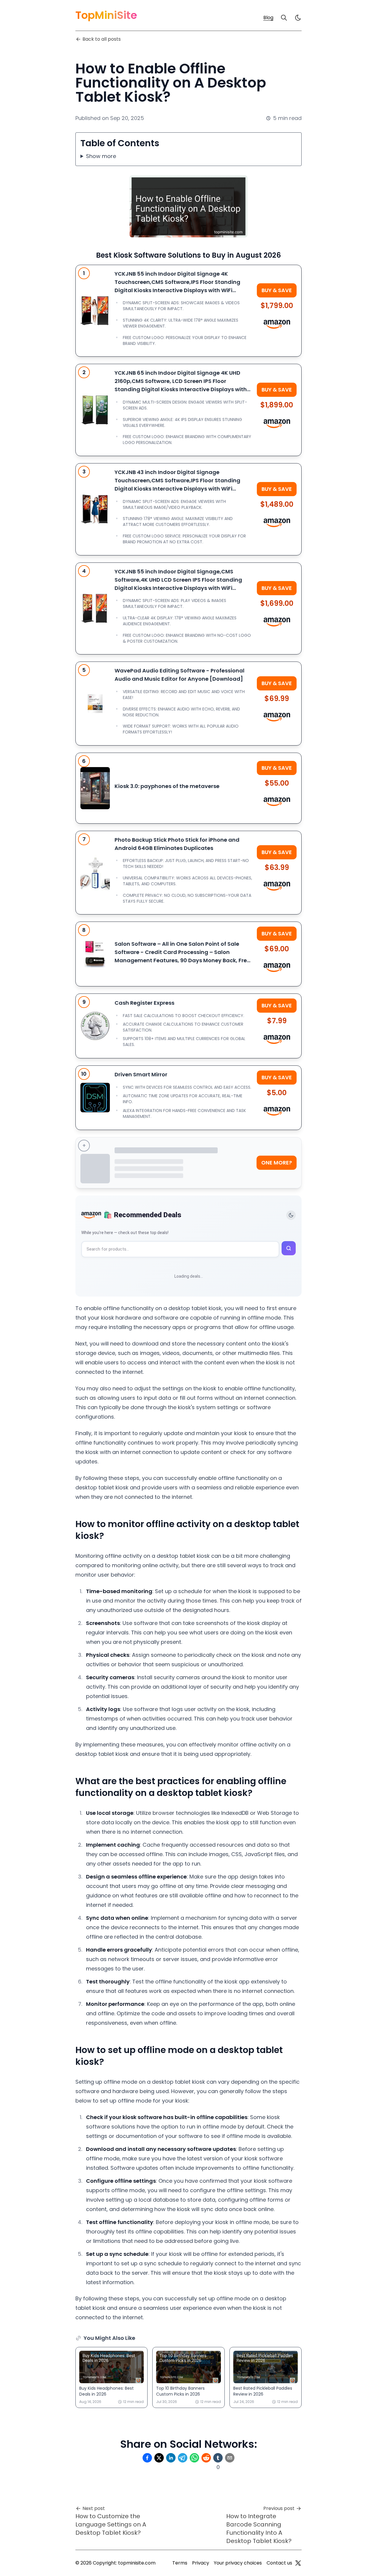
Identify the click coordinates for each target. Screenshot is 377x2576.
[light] (298, 18)
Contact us (279, 2563)
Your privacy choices (238, 2563)
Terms (180, 2563)
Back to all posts (102, 39)
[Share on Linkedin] (171, 2458)
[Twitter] (298, 2563)
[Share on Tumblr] (218, 2458)
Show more (101, 156)
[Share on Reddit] (206, 2458)
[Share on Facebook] (147, 2458)
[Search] (284, 18)
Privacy (201, 2563)
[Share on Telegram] (183, 2458)
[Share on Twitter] (159, 2458)
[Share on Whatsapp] (194, 2458)
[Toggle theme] (291, 1215)
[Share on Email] (230, 2458)
